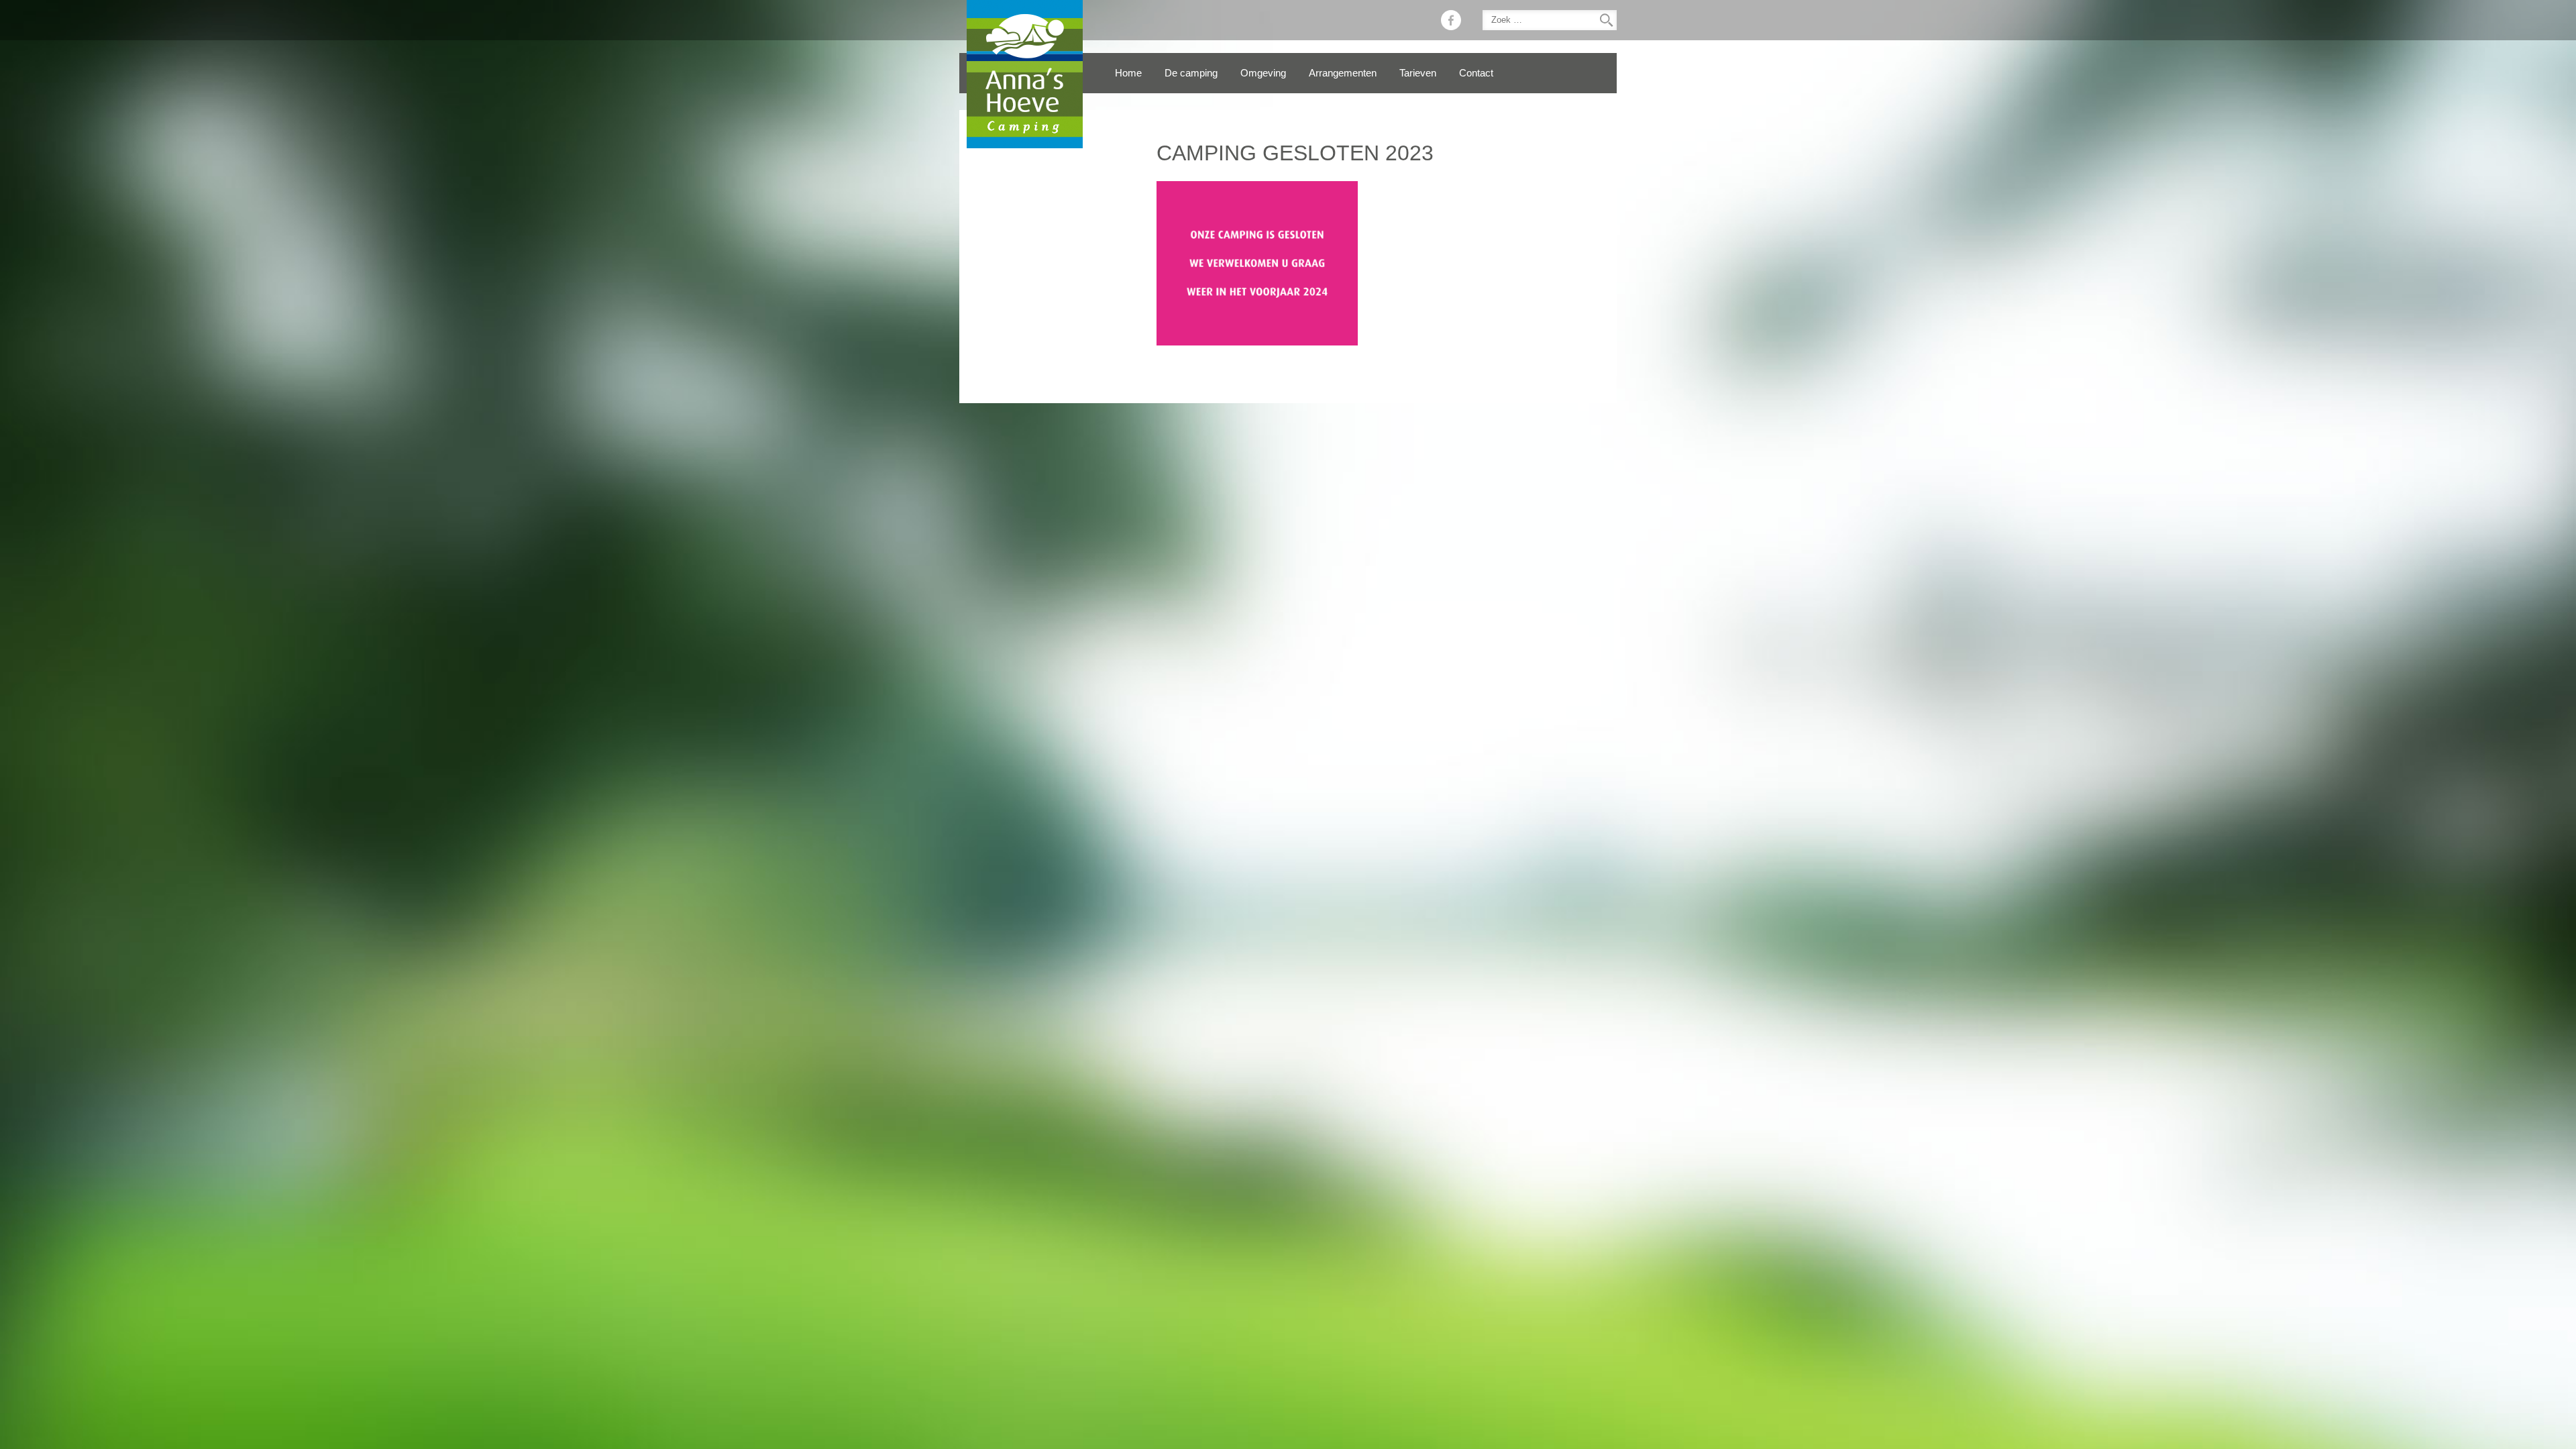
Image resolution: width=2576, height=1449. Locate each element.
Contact (1476, 73)
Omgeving (1263, 73)
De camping (1191, 73)
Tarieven (1418, 73)
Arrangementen (1343, 73)
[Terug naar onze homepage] (1025, 74)
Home (1128, 73)
